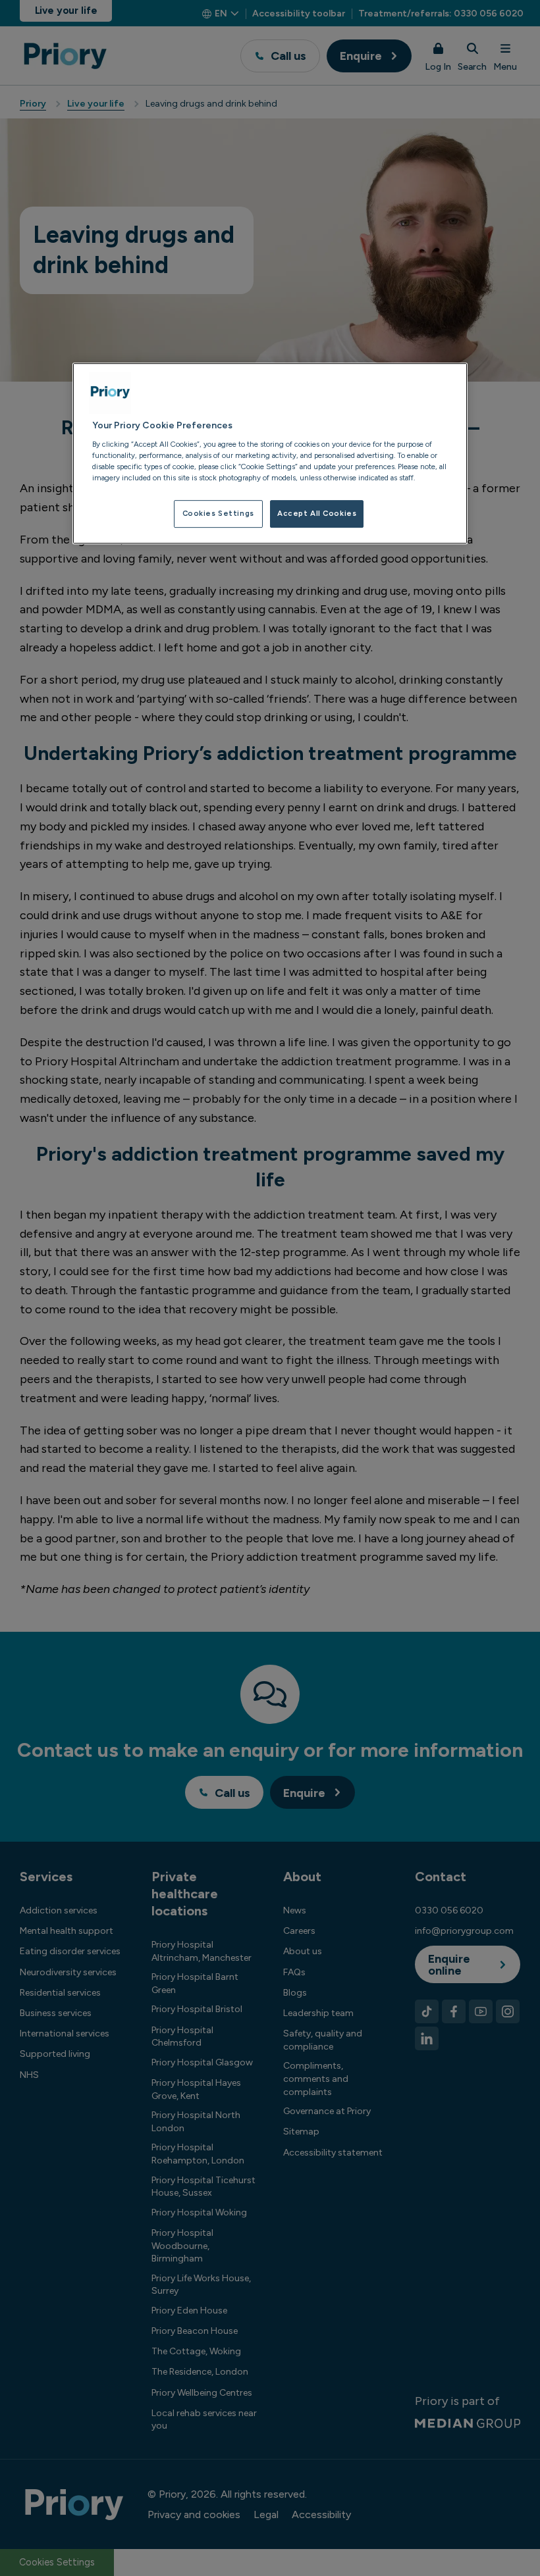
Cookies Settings (218, 513)
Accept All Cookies (317, 513)
